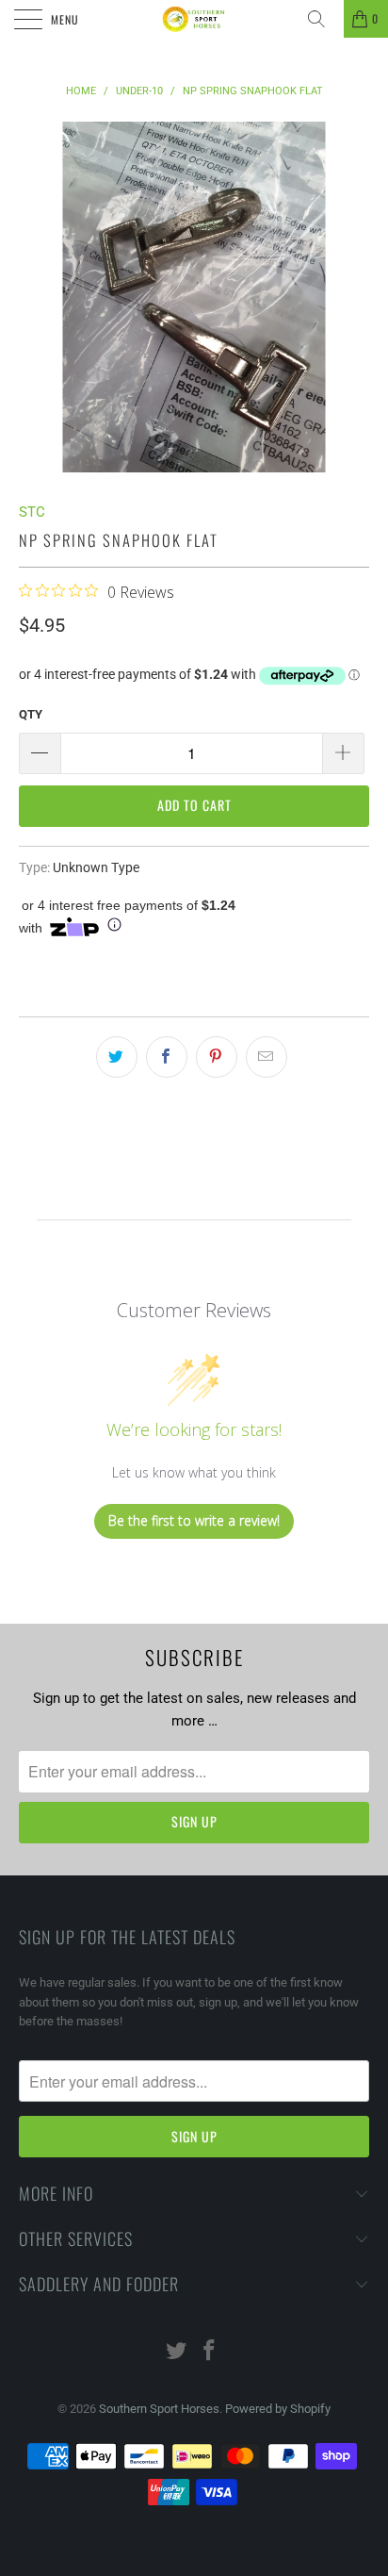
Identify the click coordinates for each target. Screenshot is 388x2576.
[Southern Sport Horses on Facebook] (210, 2352)
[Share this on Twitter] (117, 1057)
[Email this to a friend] (267, 1057)
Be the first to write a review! (194, 1520)
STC (32, 512)
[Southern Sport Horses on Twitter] (177, 2352)
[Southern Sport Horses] (194, 19)
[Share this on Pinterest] (217, 1057)
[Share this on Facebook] (167, 1057)
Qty (31, 714)
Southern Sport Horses (159, 2409)
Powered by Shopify (278, 2409)
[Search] (323, 19)
